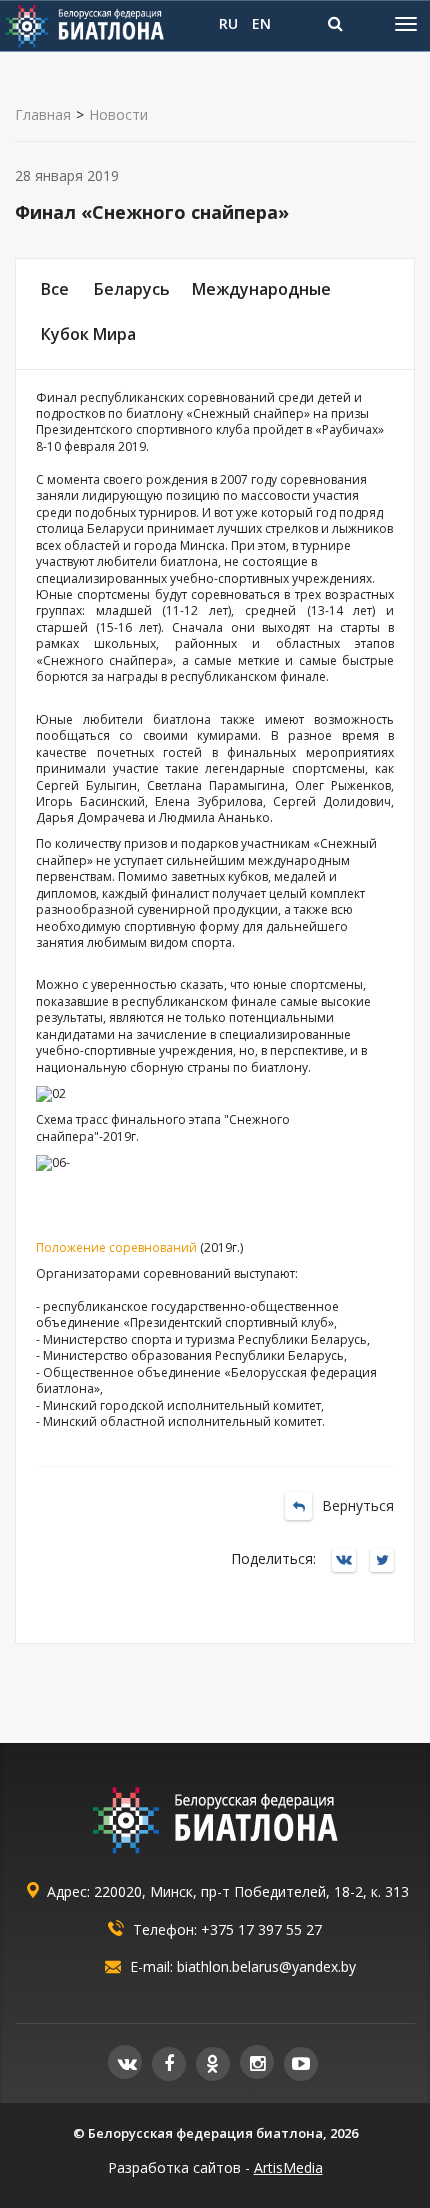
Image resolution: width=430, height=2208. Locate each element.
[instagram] (257, 2062)
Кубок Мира (88, 334)
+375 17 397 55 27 (261, 1929)
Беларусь (132, 289)
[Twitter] (387, 1561)
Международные (261, 289)
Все (55, 289)
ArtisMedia (288, 2167)
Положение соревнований (116, 1247)
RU (228, 23)
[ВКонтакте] (349, 1561)
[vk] (125, 2062)
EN (261, 23)
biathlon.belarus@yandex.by (266, 1966)
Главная (43, 115)
